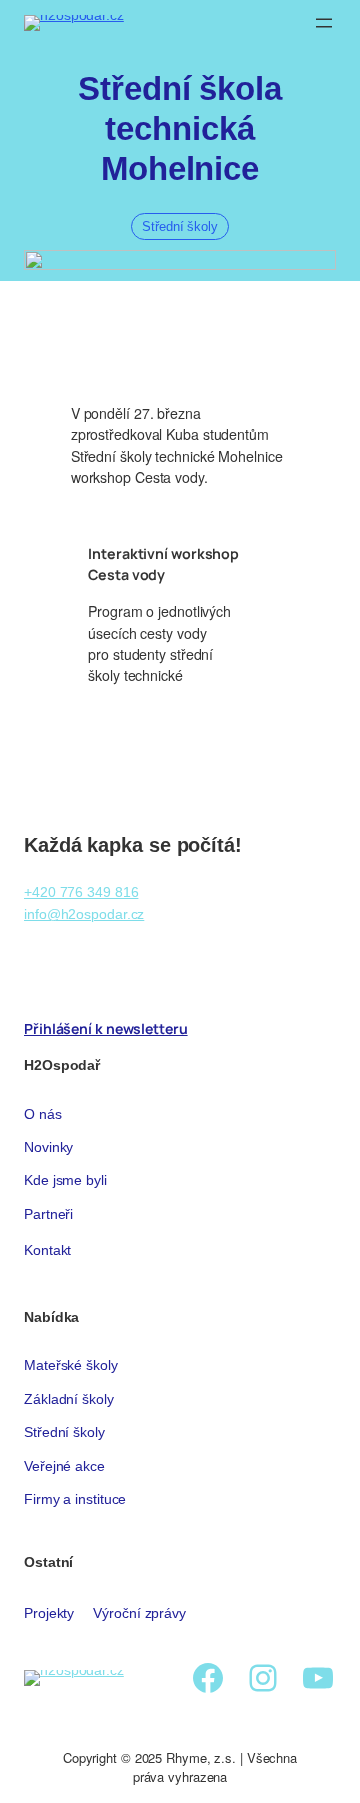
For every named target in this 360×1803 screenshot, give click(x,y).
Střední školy (180, 226)
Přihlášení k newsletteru (106, 1028)
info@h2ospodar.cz (84, 914)
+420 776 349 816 (81, 892)
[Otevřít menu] (324, 23)
